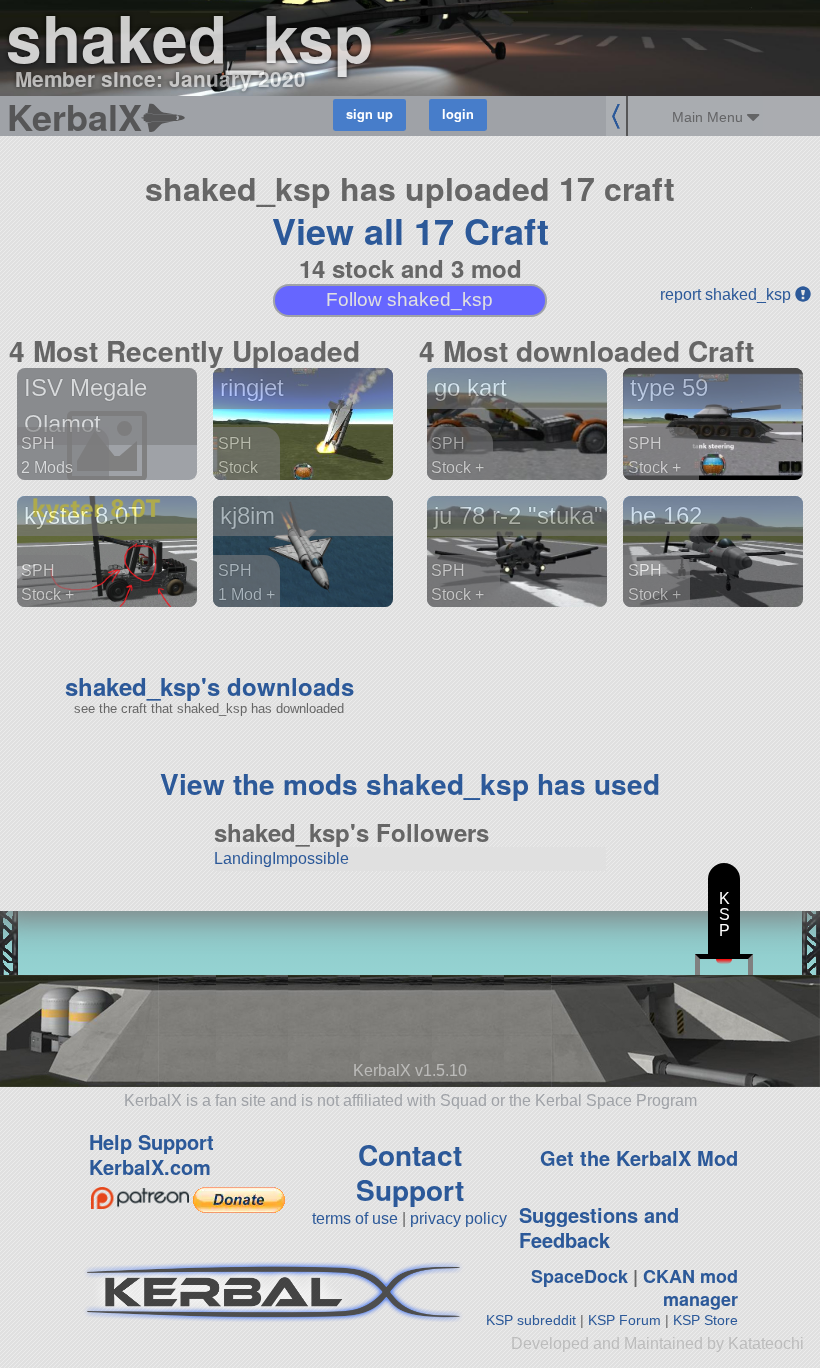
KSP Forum (624, 1320)
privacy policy (458, 1218)
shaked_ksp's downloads (209, 686)
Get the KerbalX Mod (639, 1157)
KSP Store (705, 1320)
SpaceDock (579, 1276)
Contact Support (410, 1172)
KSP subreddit (531, 1320)
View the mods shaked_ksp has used (410, 783)
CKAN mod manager (690, 1287)
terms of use (355, 1218)
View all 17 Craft (410, 230)
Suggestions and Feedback (599, 1227)
